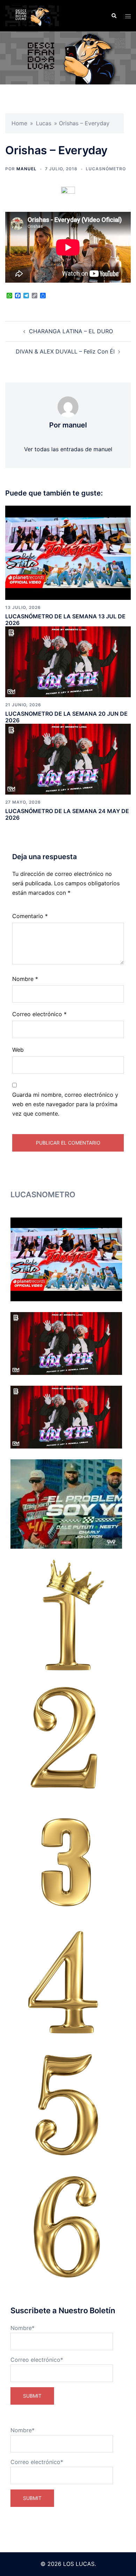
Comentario (30, 916)
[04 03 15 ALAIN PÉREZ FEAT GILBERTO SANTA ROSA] (66, 1982)
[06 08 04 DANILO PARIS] (66, 2227)
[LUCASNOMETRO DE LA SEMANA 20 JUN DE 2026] (68, 661)
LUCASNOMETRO (43, 1194)
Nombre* (22, 2328)
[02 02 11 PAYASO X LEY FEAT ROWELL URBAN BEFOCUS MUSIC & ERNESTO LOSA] (66, 1737)
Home (19, 123)
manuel (27, 169)
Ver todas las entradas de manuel (68, 449)
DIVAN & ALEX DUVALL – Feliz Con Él (65, 351)
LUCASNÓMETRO (106, 169)
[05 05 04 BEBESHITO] (66, 2104)
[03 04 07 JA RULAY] (66, 1859)
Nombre (25, 979)
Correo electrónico (39, 1014)
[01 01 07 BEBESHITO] (66, 1615)
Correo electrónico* (37, 2360)
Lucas (44, 123)
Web (18, 1050)
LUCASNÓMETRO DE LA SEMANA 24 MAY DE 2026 (67, 814)
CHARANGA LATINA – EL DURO (71, 331)
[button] (114, 16)
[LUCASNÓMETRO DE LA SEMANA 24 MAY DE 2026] (68, 759)
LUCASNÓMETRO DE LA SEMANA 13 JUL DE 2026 (65, 620)
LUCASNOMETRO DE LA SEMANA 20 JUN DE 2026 (66, 717)
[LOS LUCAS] (32, 15)
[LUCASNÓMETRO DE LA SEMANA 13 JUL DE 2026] (68, 552)
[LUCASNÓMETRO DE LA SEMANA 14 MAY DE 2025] (66, 1504)
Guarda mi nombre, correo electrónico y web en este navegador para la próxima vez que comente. (65, 1104)
